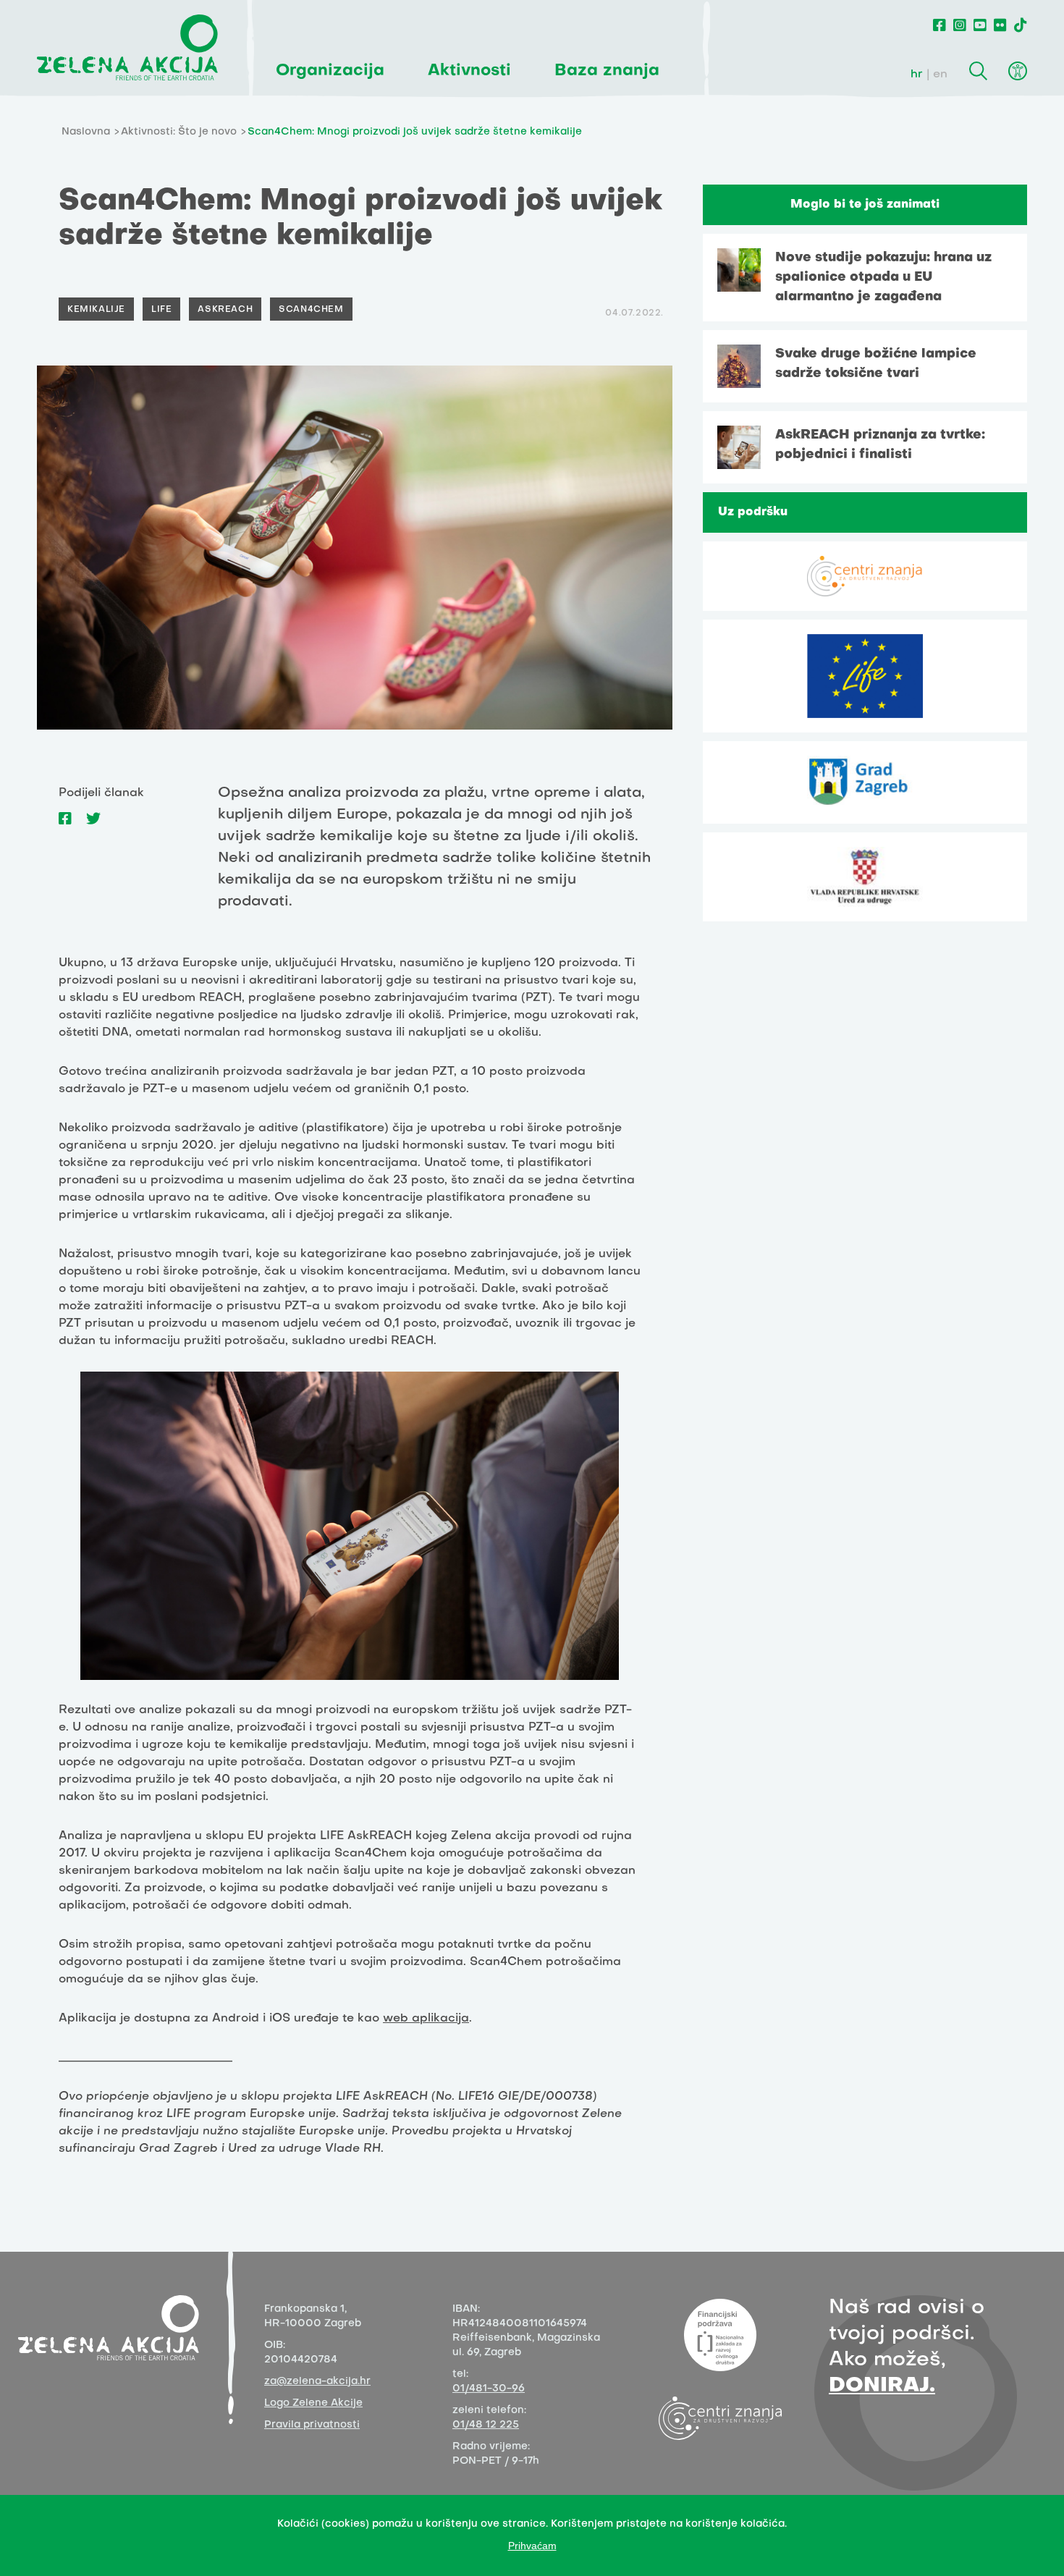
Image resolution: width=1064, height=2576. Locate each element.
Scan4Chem (311, 310)
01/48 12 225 (486, 2425)
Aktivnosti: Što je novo (179, 132)
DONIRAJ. (882, 2386)
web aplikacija (426, 2019)
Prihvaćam (532, 2546)
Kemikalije (96, 310)
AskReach (225, 310)
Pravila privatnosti (312, 2425)
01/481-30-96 (489, 2389)
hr (917, 75)
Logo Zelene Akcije (313, 2403)
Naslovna (86, 132)
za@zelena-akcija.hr (317, 2382)
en (940, 75)
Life (161, 310)
